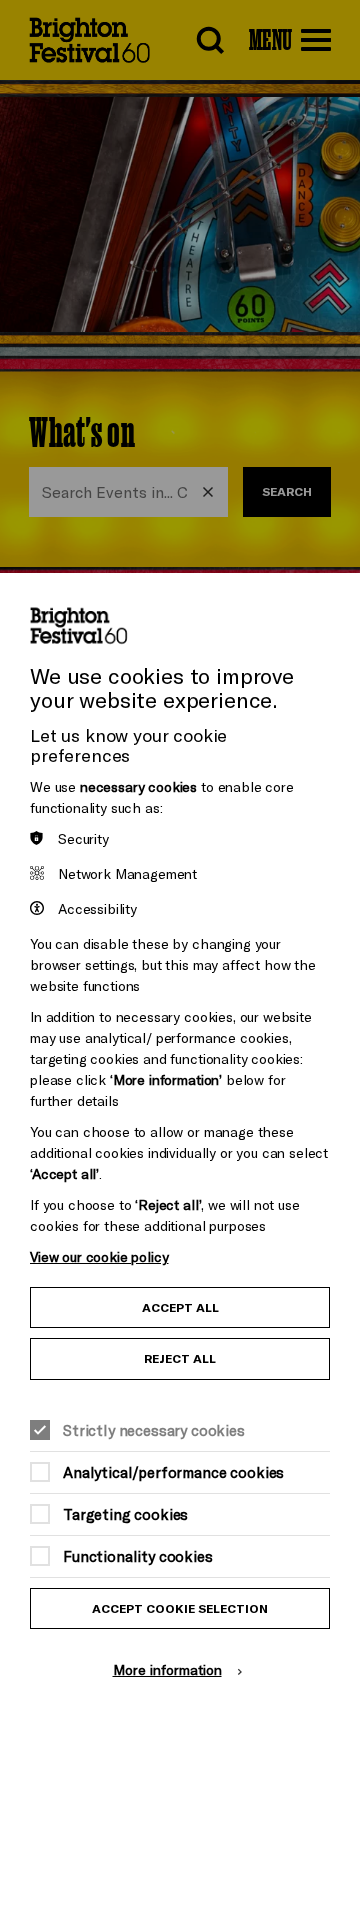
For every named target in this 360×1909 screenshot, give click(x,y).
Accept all (180, 1307)
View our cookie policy (99, 1256)
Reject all (180, 1358)
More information (167, 1669)
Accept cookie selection (180, 1608)
